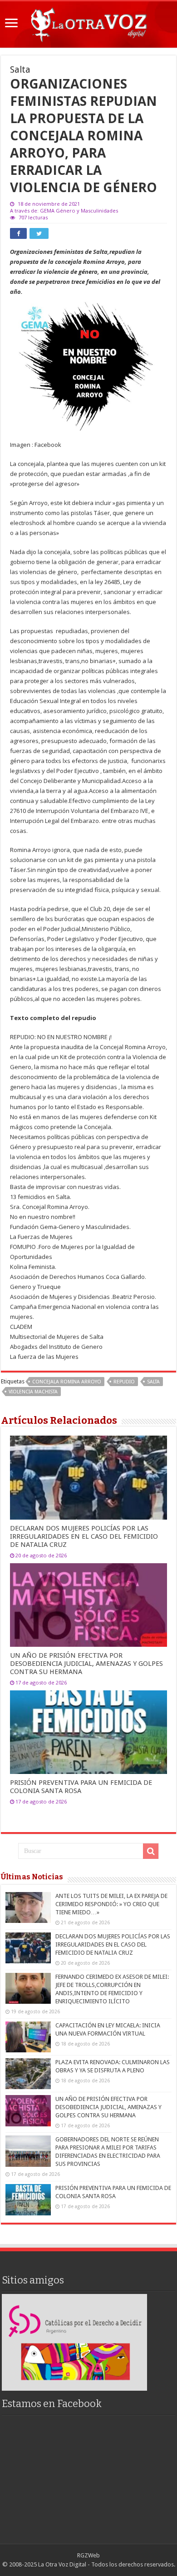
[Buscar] (151, 1851)
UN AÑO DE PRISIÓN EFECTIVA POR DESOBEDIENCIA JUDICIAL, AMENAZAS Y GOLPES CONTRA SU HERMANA (86, 1664)
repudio (124, 1382)
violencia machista (33, 1392)
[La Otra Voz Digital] (88, 23)
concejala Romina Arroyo (67, 1382)
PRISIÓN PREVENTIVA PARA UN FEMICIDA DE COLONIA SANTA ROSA (81, 1787)
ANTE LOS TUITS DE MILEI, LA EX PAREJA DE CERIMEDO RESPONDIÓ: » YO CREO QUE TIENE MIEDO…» (111, 1904)
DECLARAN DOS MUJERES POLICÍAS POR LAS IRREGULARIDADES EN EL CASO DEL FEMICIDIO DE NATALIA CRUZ (84, 1536)
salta (153, 1382)
